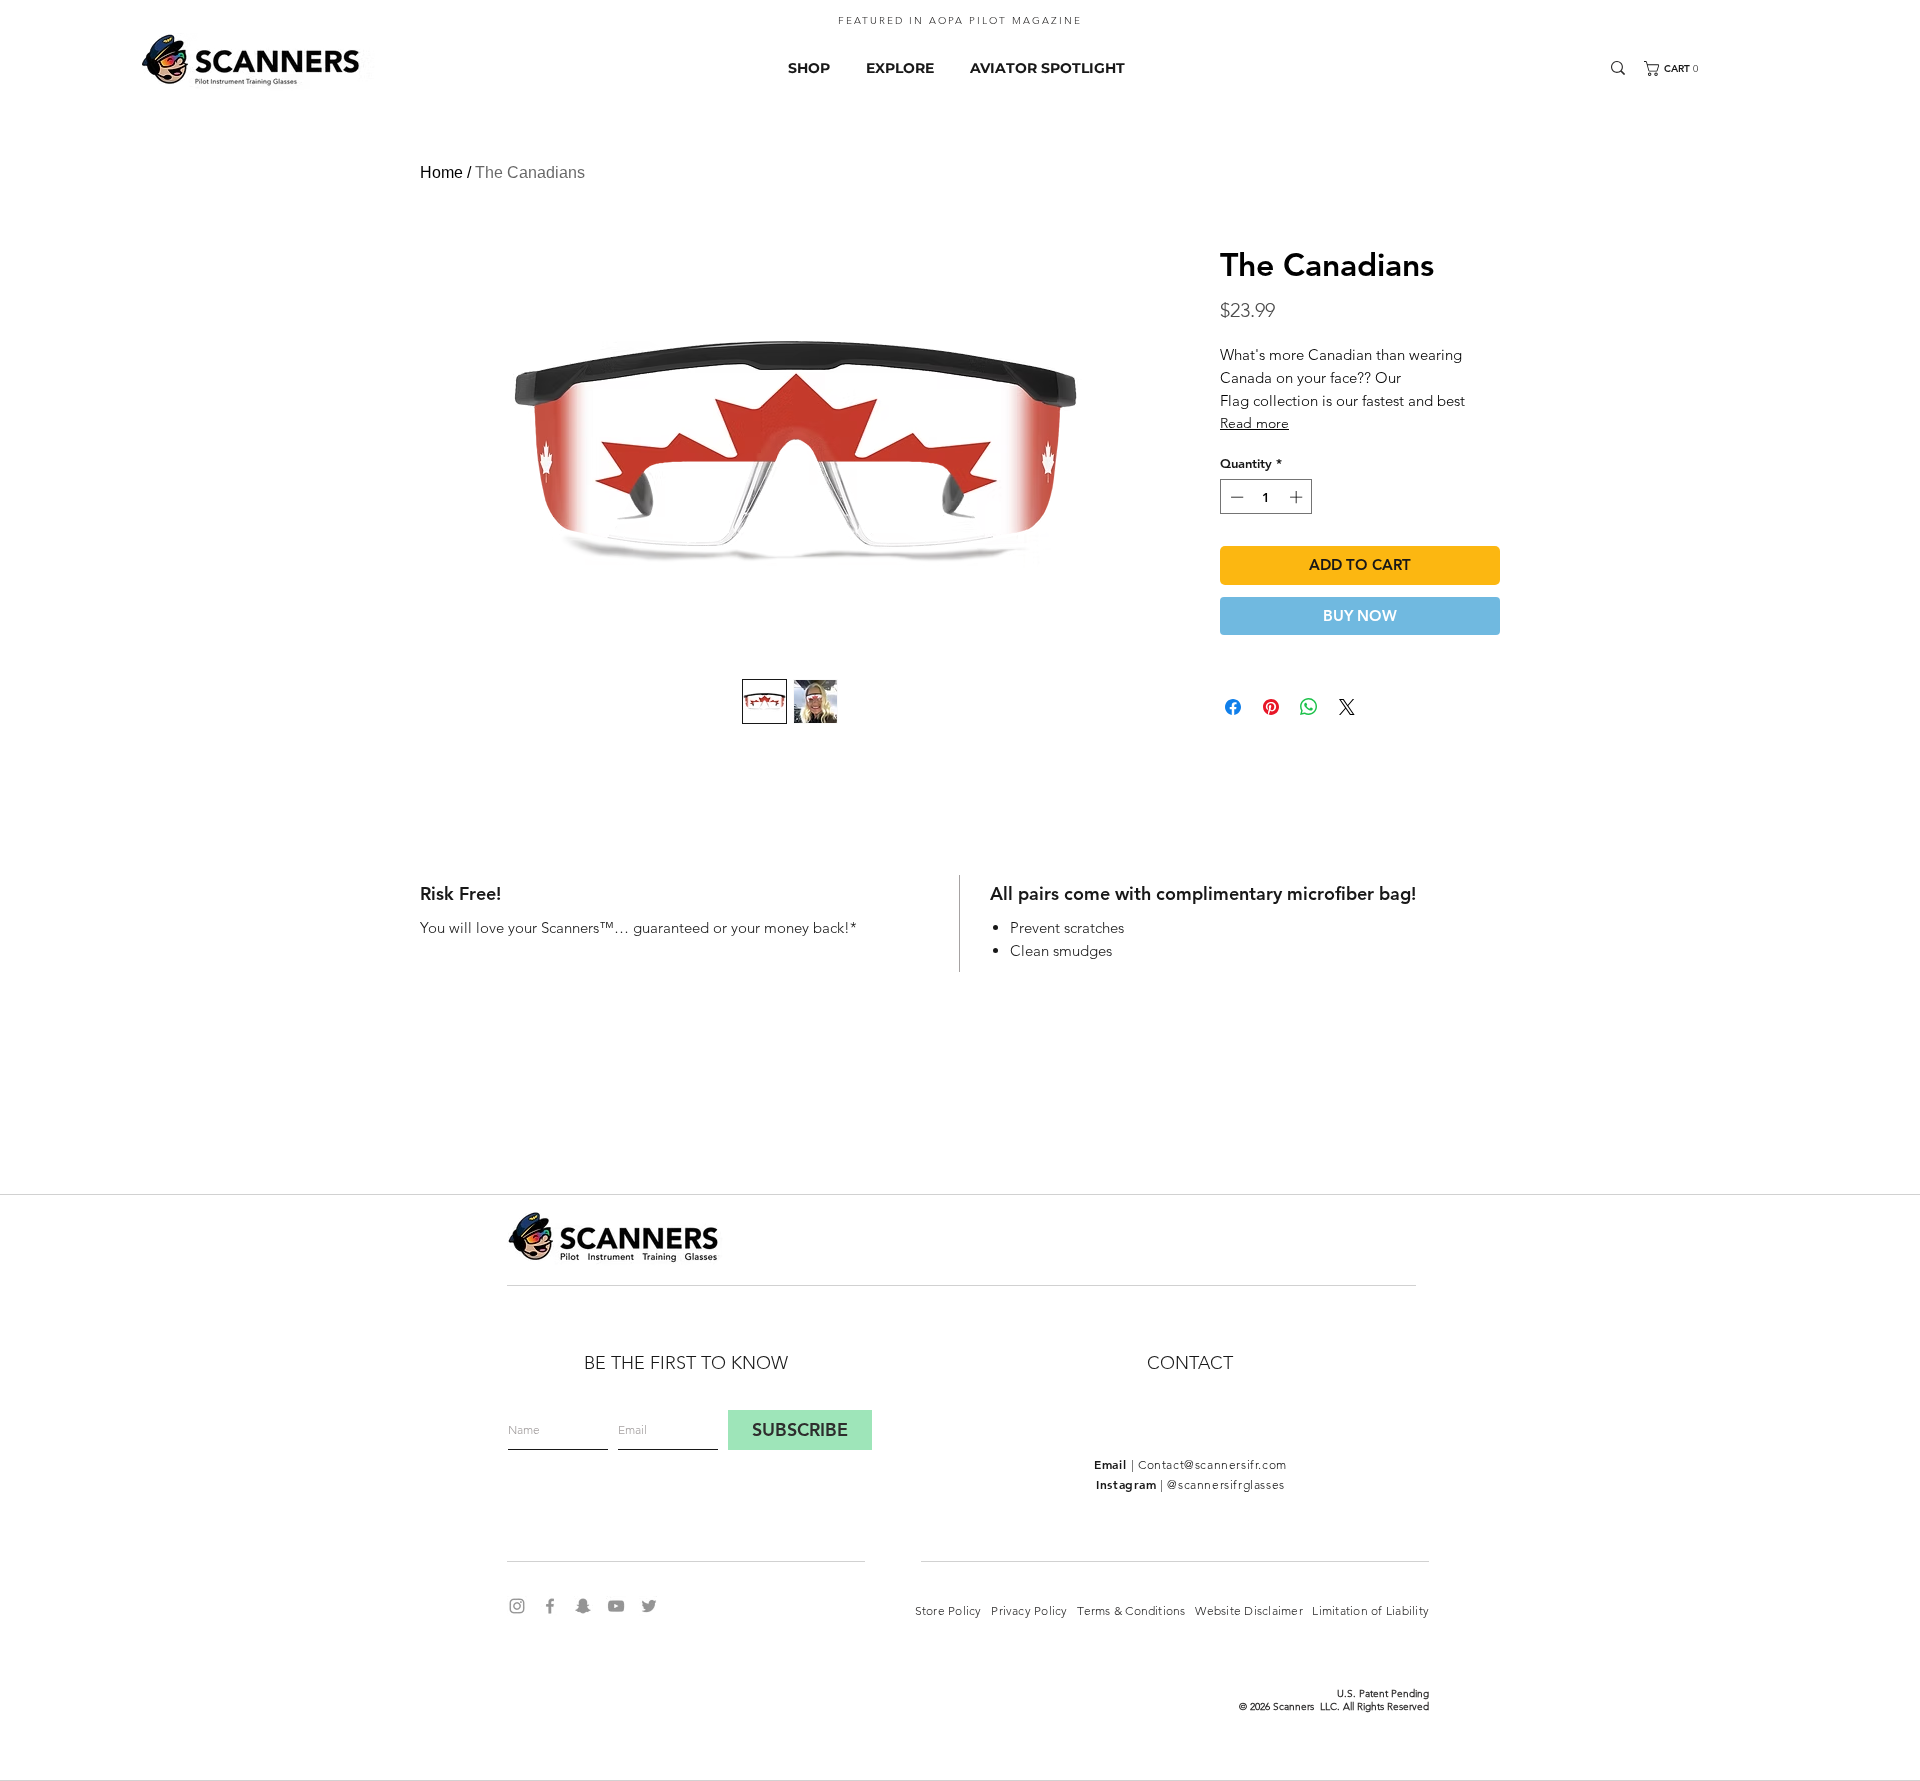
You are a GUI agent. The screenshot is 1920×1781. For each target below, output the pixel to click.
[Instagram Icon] (517, 1606)
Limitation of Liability (1369, 1610)
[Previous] (45, 25)
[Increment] (1298, 497)
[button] (1686, 68)
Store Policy (948, 1610)
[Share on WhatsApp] (1309, 707)
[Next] (1875, 25)
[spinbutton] (1266, 497)
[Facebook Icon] (550, 1606)
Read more (1254, 423)
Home (441, 172)
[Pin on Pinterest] (1271, 707)
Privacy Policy (1034, 1610)
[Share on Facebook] (1233, 707)
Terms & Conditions (1136, 1610)
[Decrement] (1235, 497)
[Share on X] (1347, 707)
